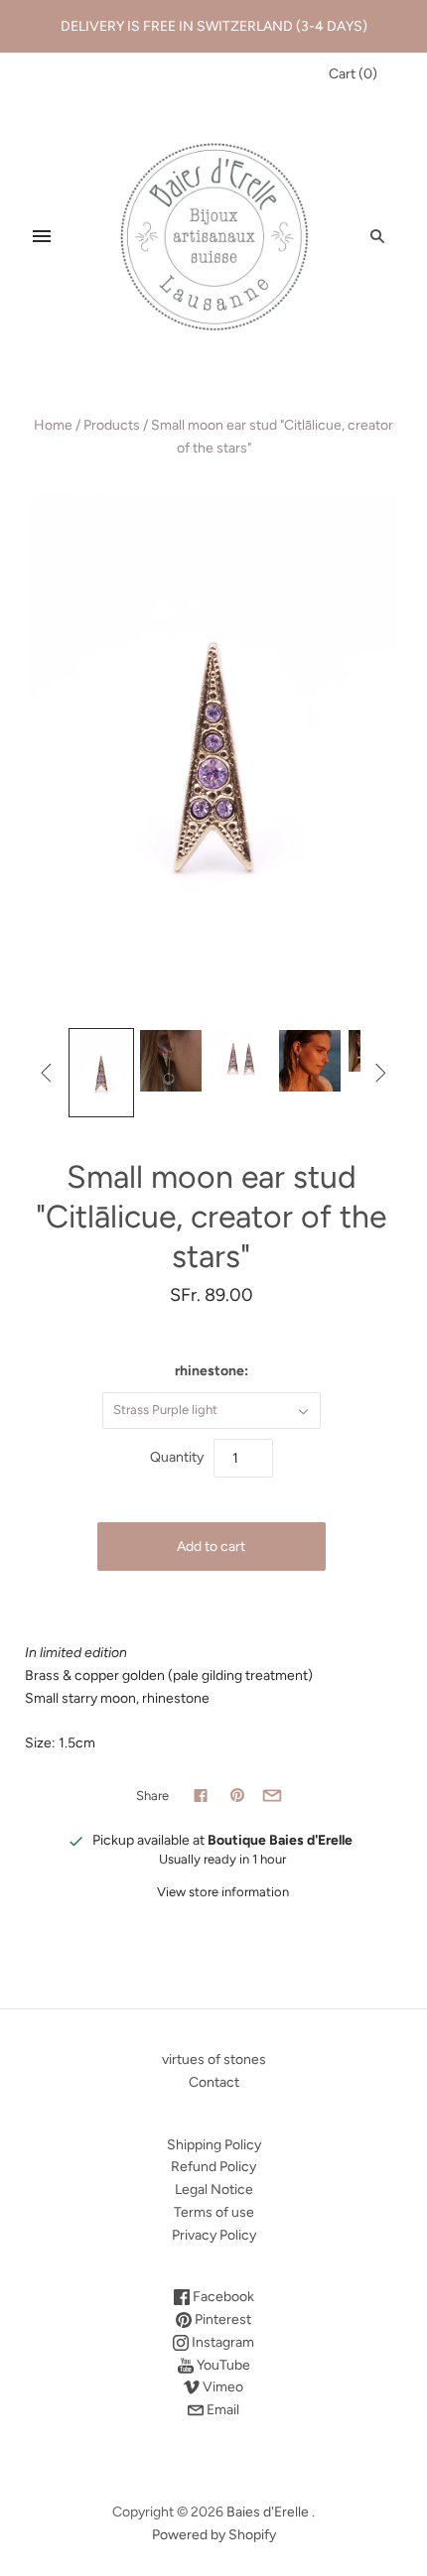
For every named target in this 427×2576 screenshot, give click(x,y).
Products (112, 425)
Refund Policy (213, 2167)
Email (221, 2410)
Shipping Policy (214, 2145)
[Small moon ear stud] (101, 1073)
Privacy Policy (214, 2235)
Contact (214, 2082)
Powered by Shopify (214, 2535)
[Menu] (42, 236)
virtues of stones (214, 2060)
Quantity (177, 1457)
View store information (223, 1892)
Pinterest (221, 2319)
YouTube (222, 2365)
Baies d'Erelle (268, 2512)
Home (53, 425)
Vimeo (221, 2387)
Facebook (222, 2297)
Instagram (221, 2342)
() (353, 74)
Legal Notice (214, 2190)
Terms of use (214, 2212)
